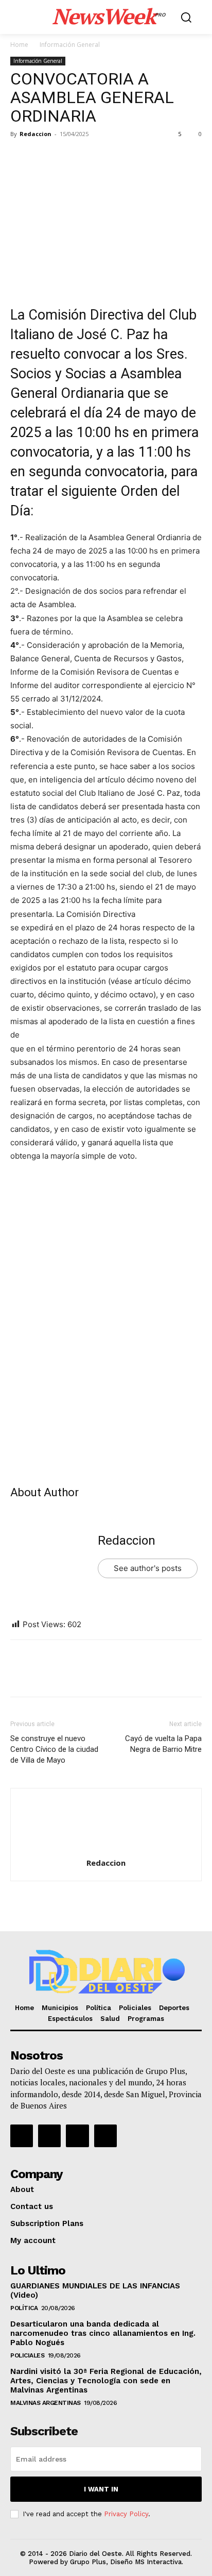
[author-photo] (106, 1849)
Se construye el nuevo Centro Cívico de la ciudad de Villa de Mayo (54, 1749)
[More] (116, 157)
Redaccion (36, 134)
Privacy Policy (126, 2514)
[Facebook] (21, 157)
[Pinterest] (68, 157)
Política (24, 2308)
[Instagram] (49, 2136)
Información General (70, 45)
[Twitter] (44, 157)
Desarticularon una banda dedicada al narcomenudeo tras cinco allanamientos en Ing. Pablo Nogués (103, 2333)
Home (19, 45)
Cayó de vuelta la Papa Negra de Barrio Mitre (163, 1744)
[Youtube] (105, 2136)
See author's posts (148, 1568)
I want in (101, 2489)
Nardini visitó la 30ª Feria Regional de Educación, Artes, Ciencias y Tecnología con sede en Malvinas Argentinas (106, 2381)
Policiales (27, 2355)
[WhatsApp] (92, 157)
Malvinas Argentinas (46, 2403)
